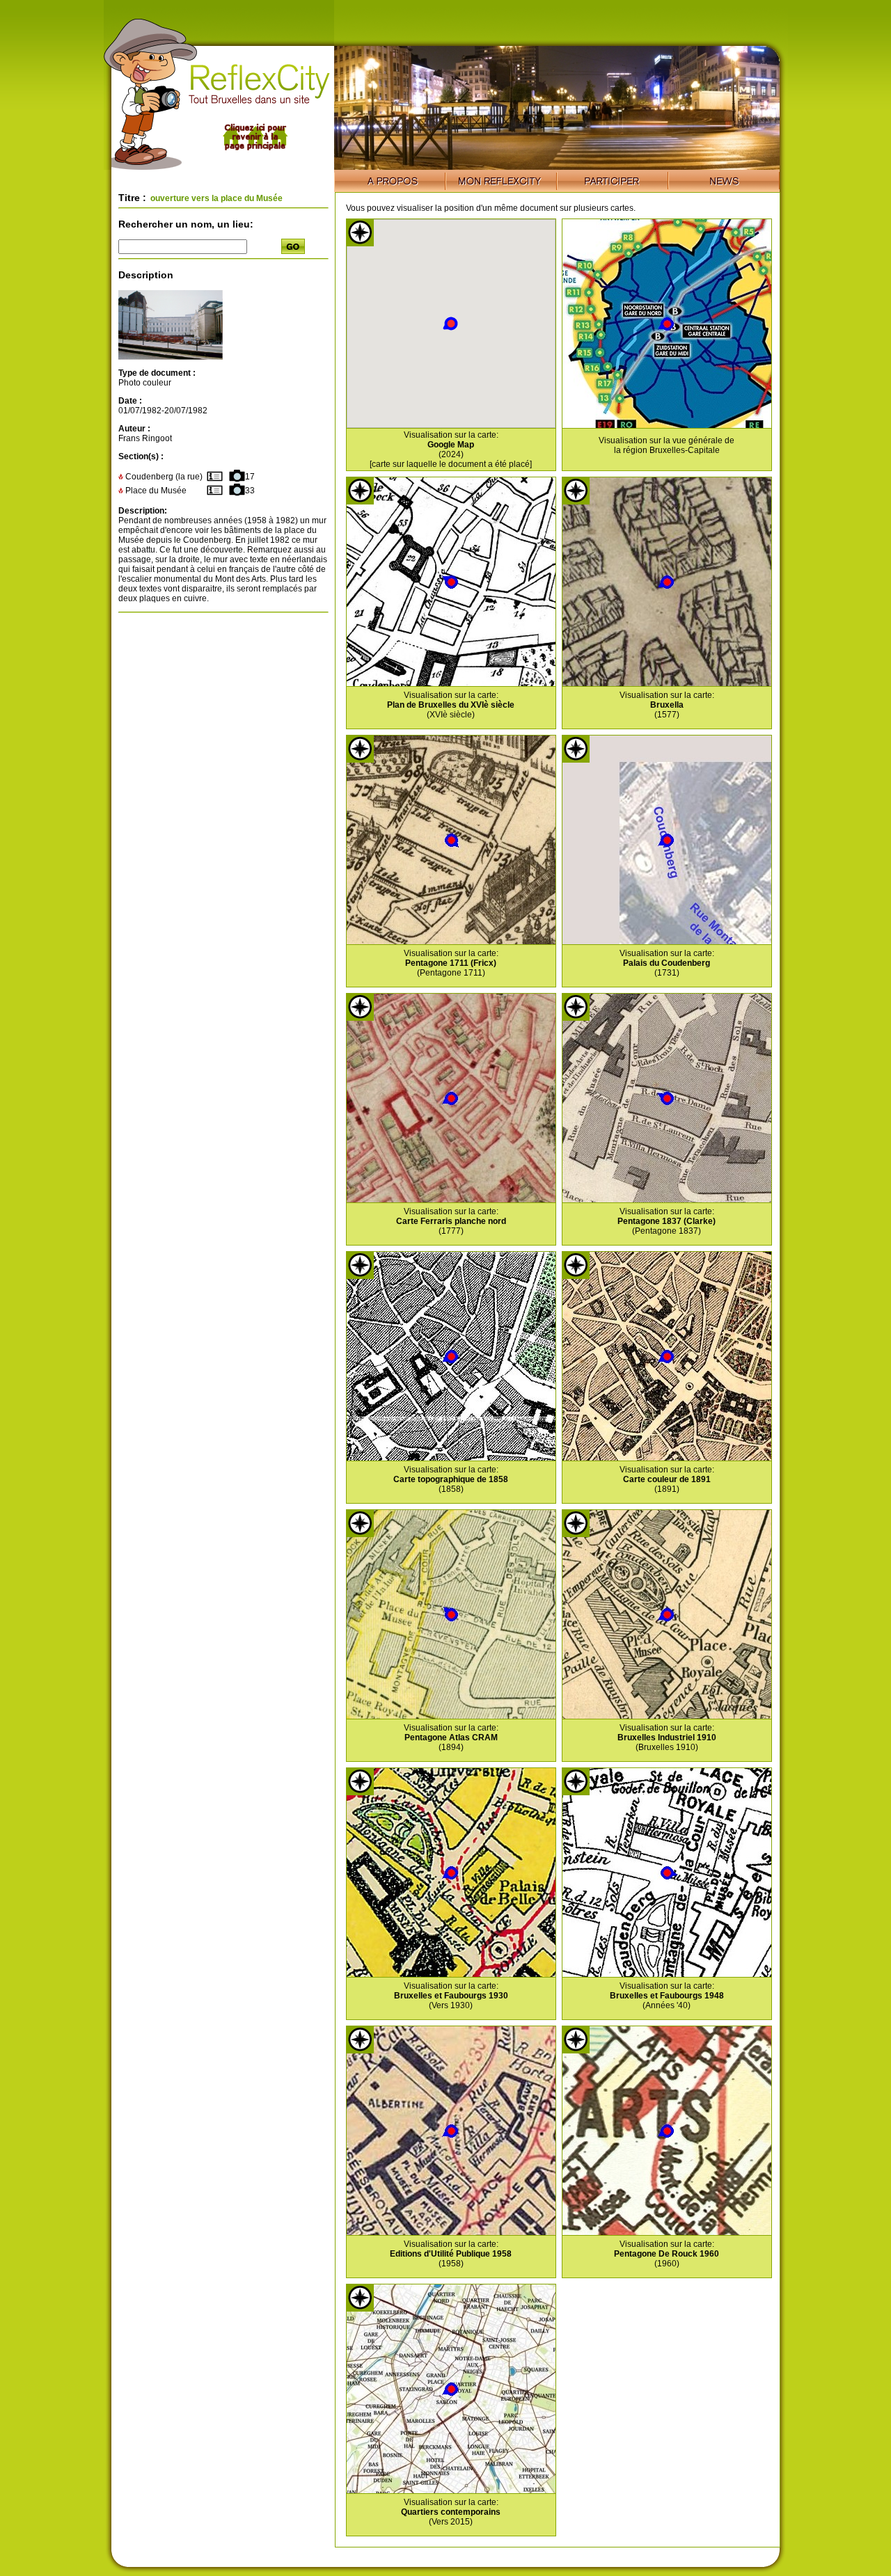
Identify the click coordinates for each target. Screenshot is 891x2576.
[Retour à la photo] (171, 357)
